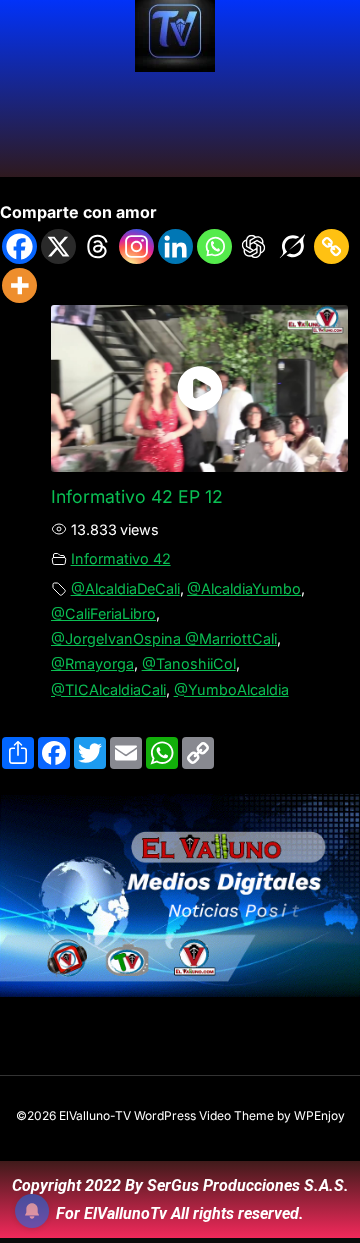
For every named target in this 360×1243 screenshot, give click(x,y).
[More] (19, 285)
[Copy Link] (331, 246)
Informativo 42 (121, 558)
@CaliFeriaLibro (103, 613)
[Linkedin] (175, 246)
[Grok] (292, 246)
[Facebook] (19, 246)
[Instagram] (136, 246)
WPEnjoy (319, 1115)
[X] (58, 246)
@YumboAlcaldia (231, 689)
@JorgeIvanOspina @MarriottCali (164, 638)
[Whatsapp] (214, 246)
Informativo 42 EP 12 (137, 496)
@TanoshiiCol (189, 663)
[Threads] (97, 246)
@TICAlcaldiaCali (108, 689)
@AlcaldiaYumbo (244, 588)
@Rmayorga (92, 663)
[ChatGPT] (253, 246)
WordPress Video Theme (204, 1115)
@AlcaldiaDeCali (125, 588)
